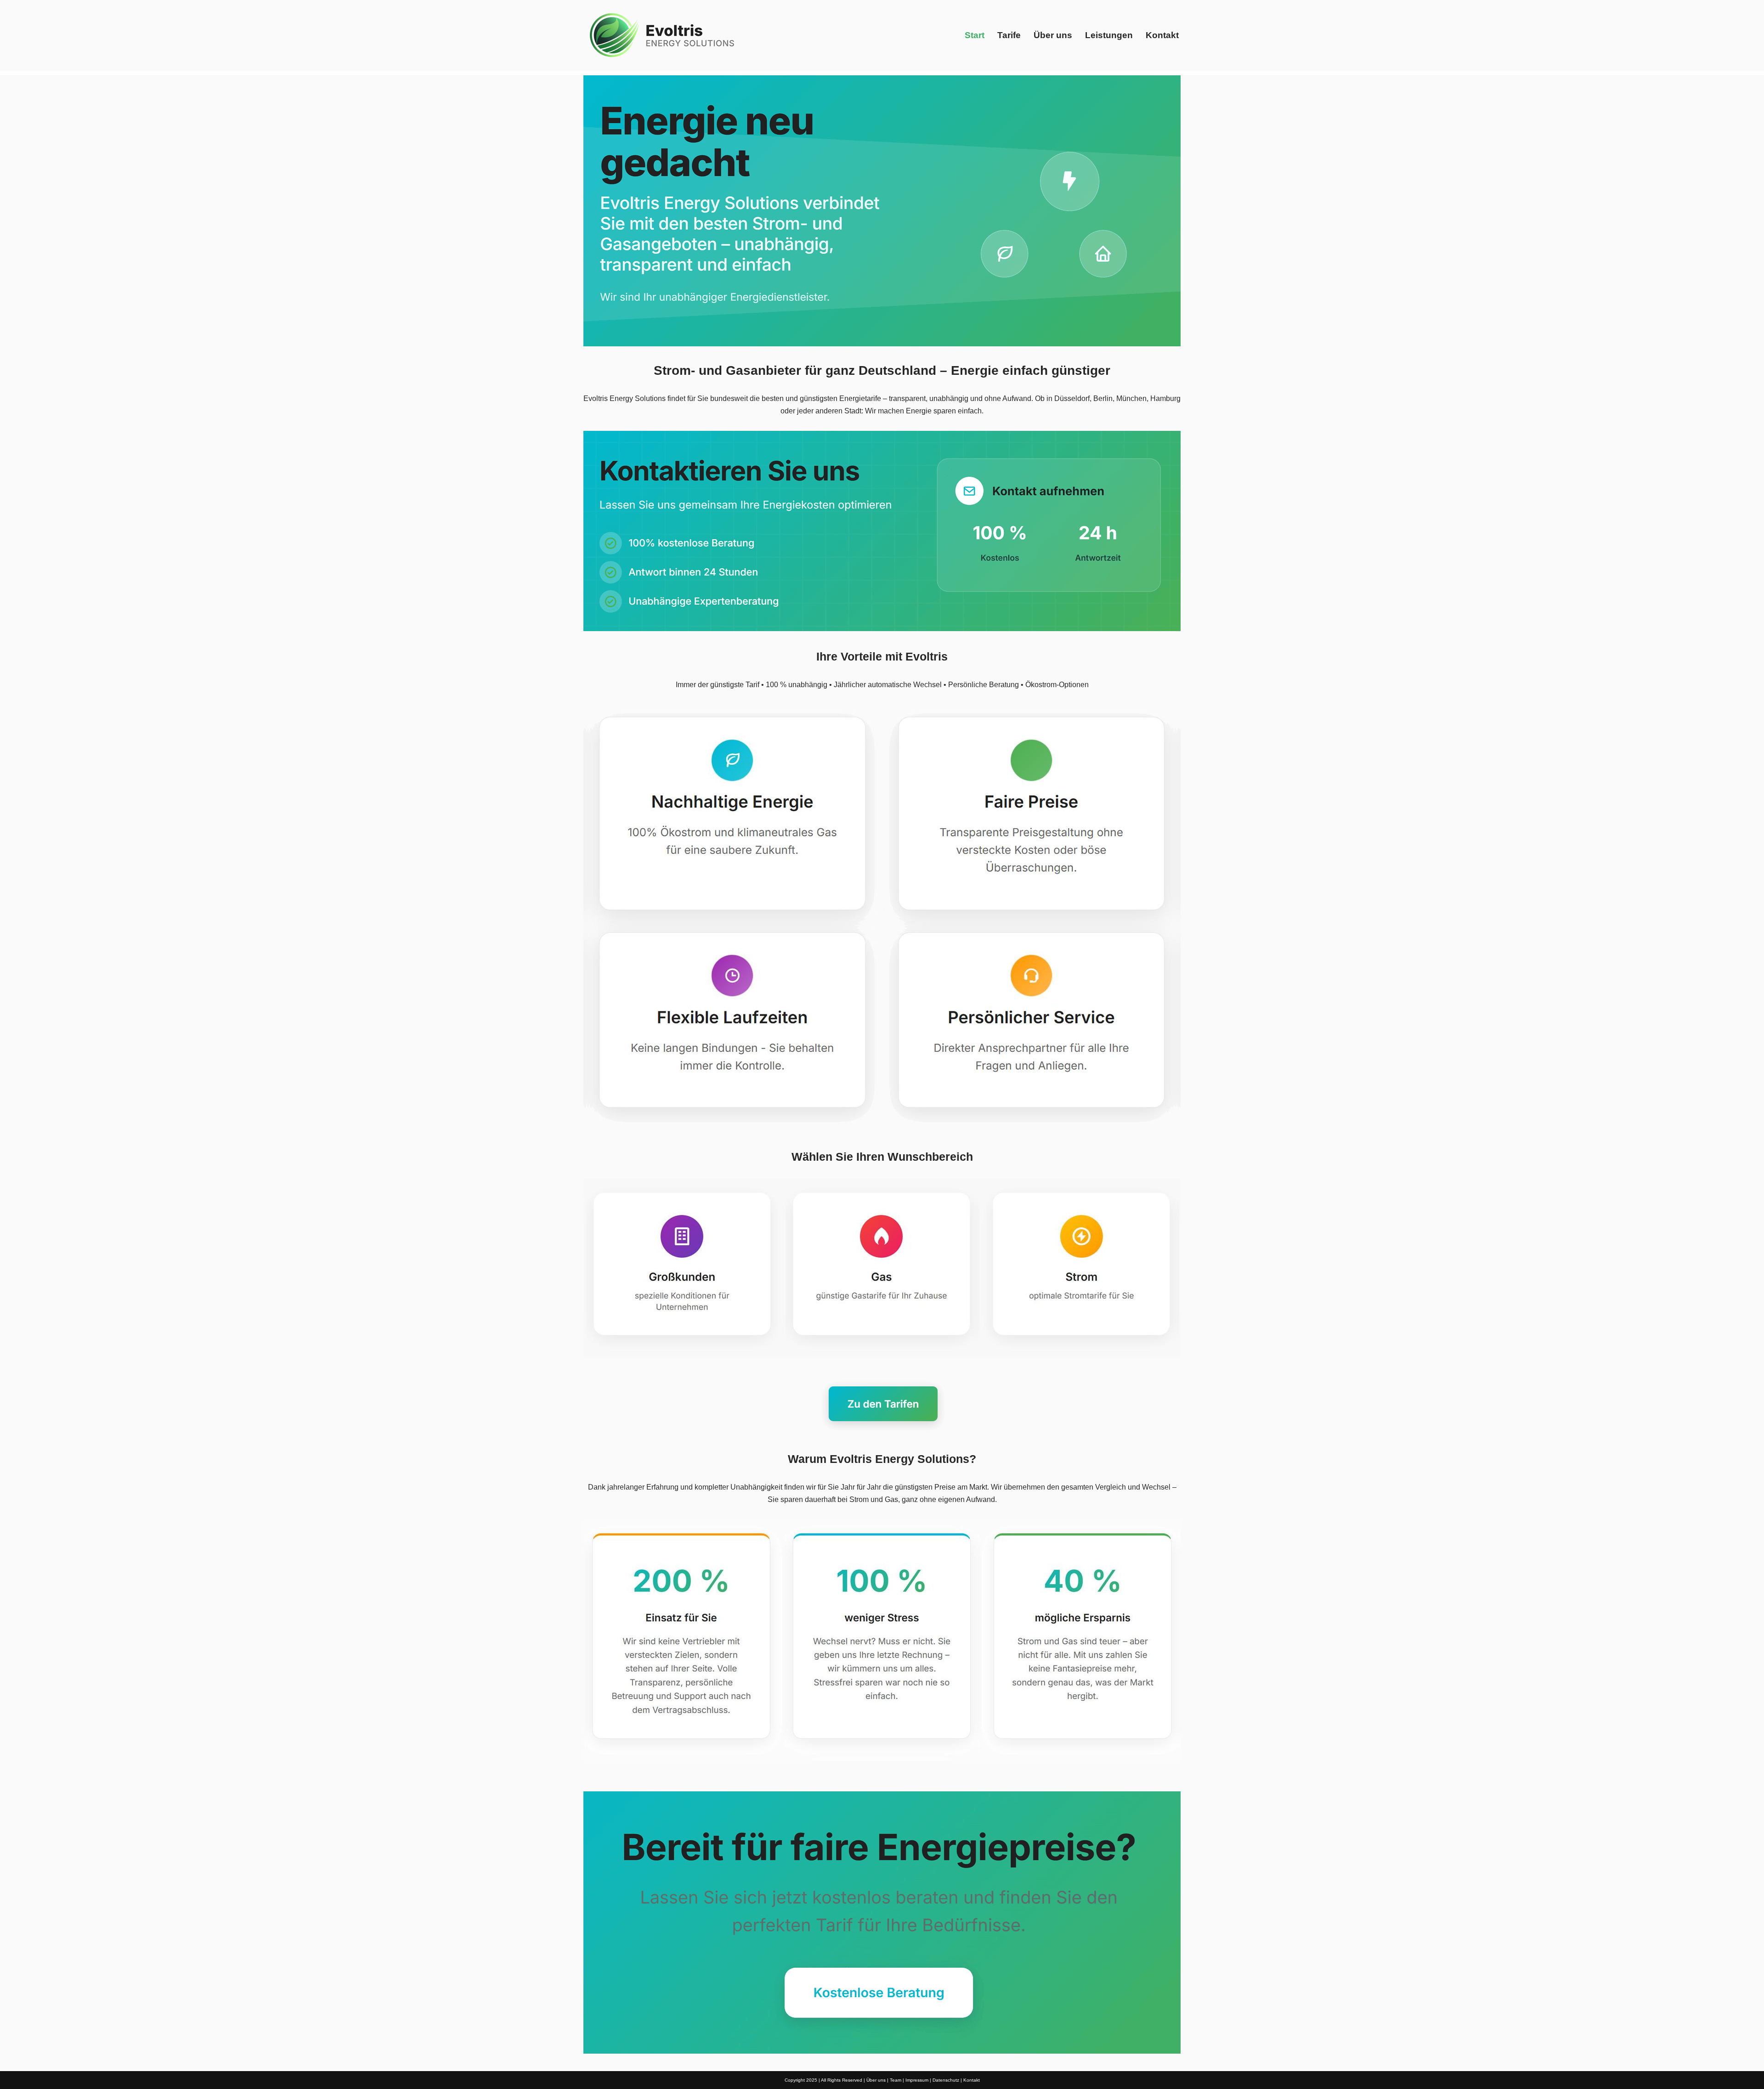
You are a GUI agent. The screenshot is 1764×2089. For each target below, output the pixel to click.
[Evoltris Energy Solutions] (664, 35)
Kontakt (1162, 35)
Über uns (1053, 35)
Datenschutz (946, 2080)
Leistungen (1109, 35)
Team (896, 2080)
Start (975, 35)
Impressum (917, 2080)
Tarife (1009, 35)
